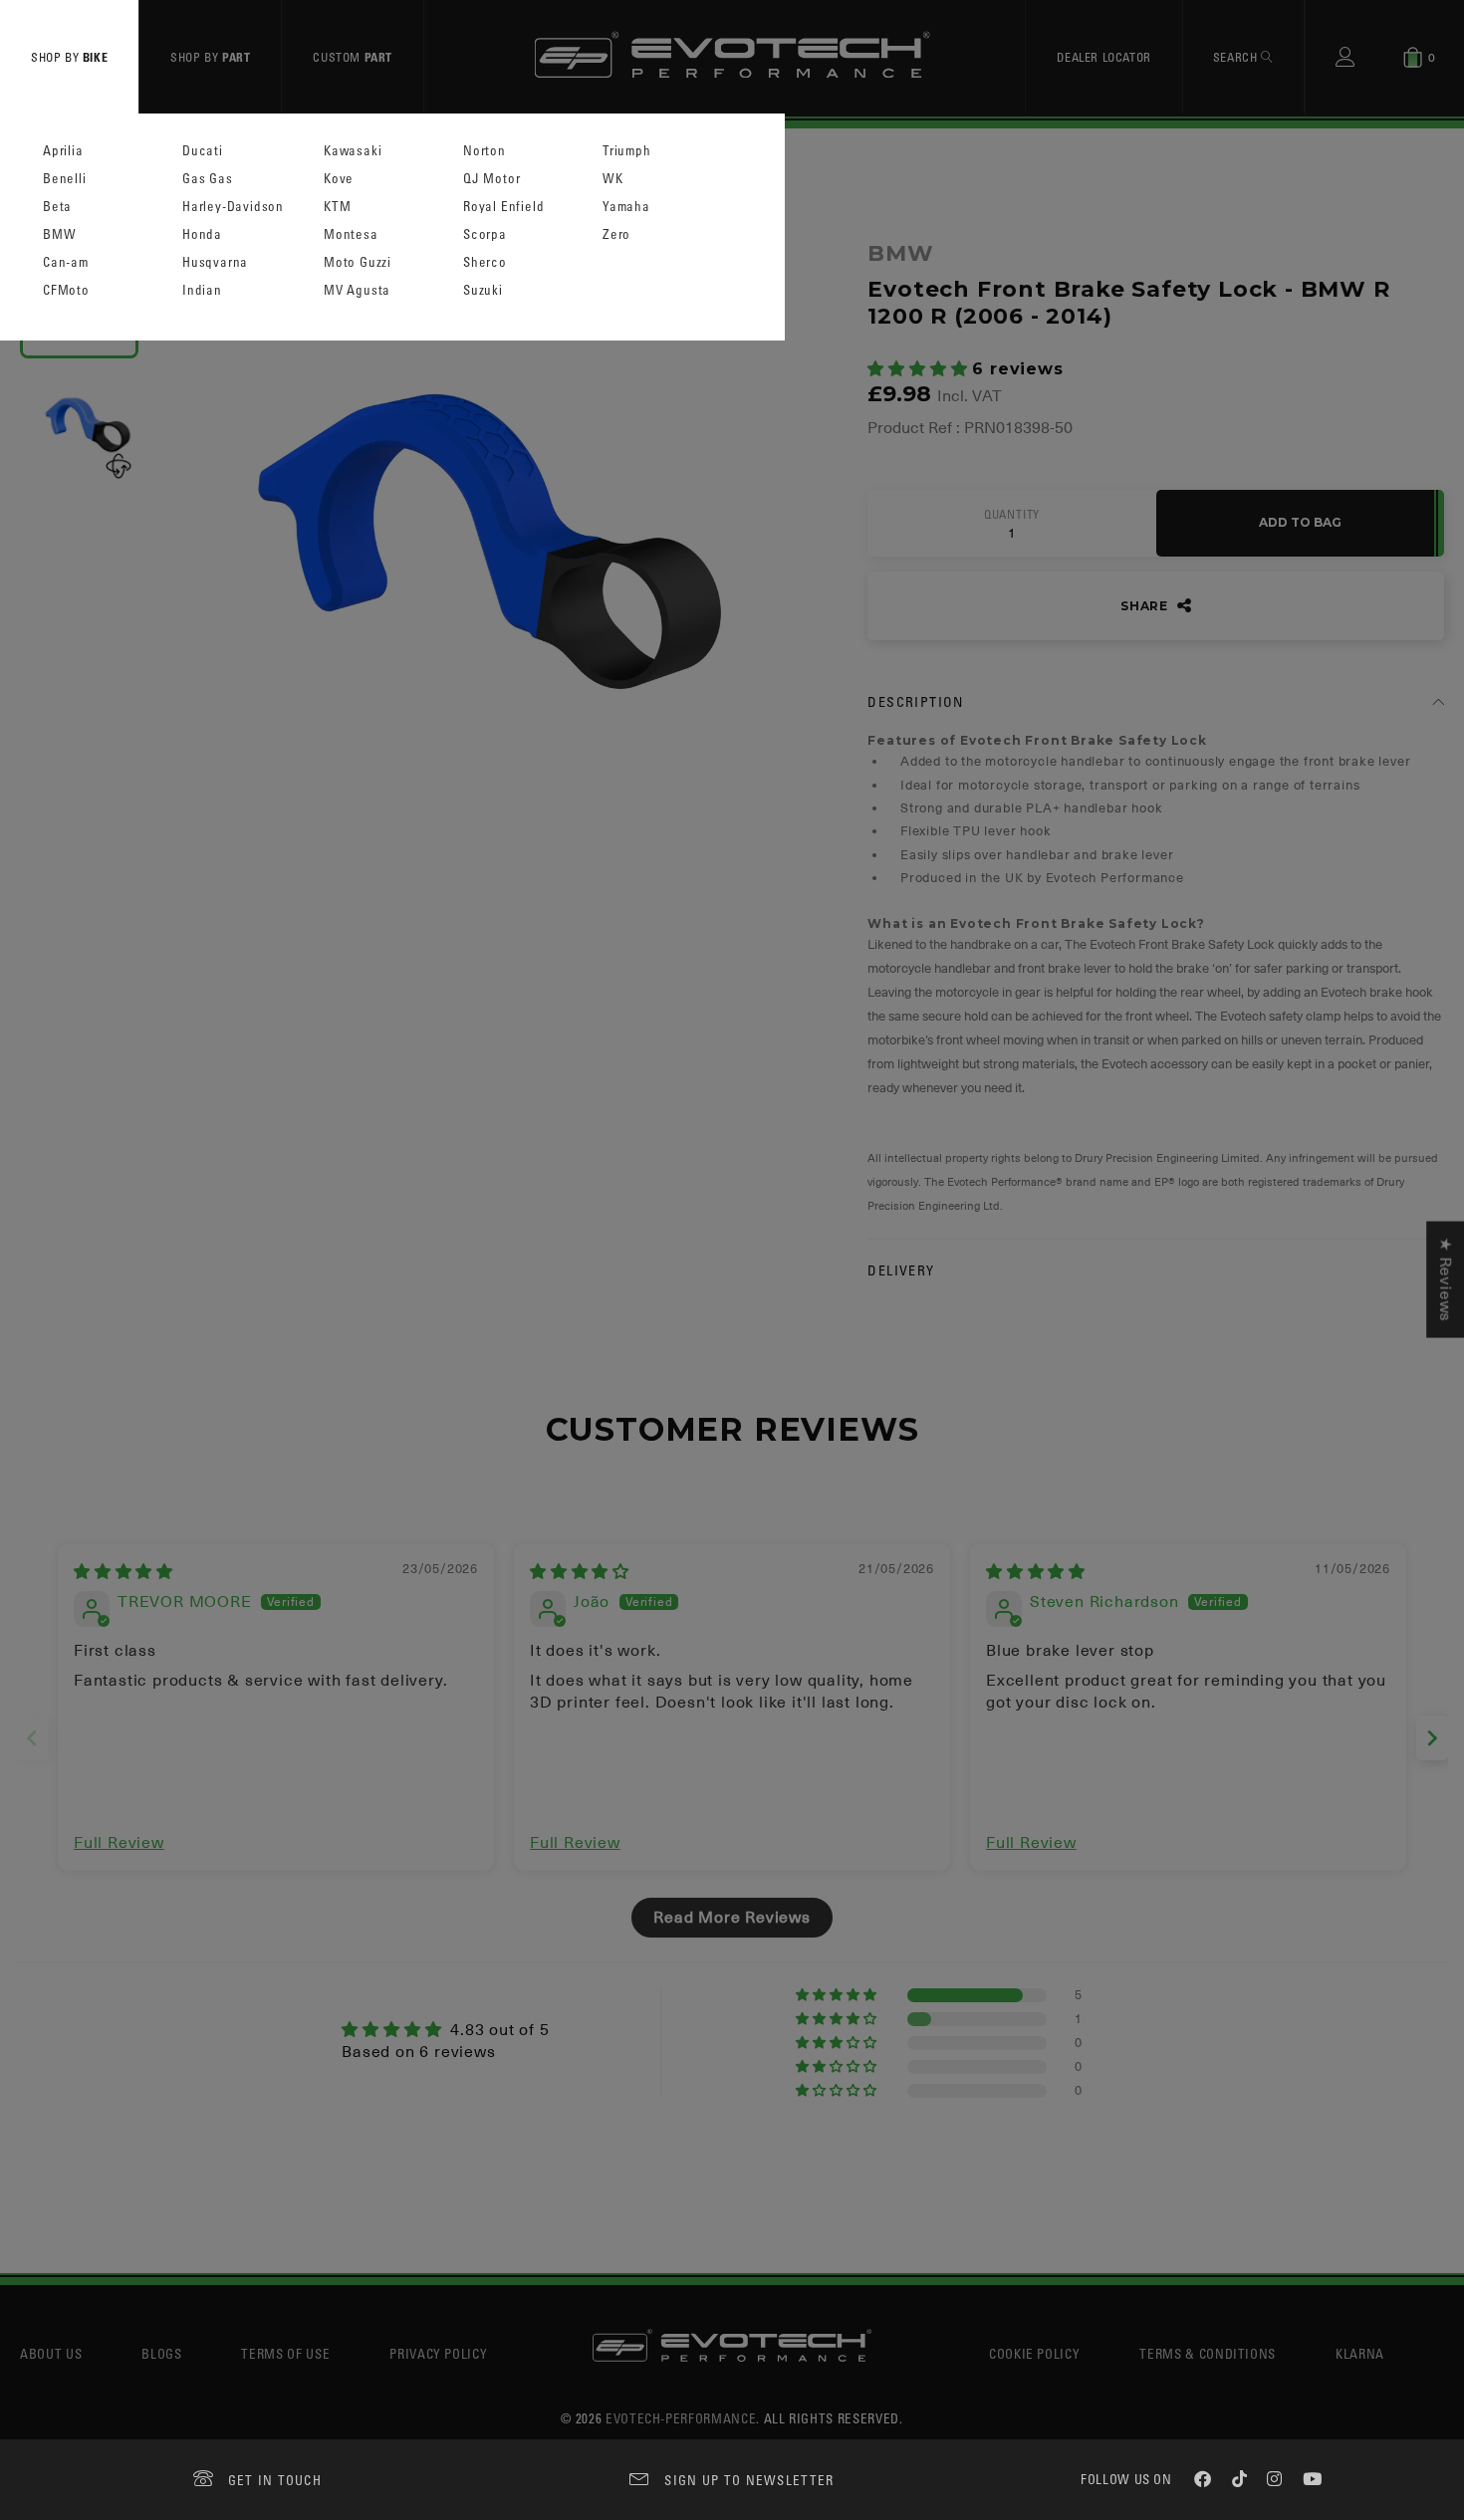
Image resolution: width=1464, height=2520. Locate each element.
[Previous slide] (32, 1738)
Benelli (65, 179)
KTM (337, 207)
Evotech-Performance (681, 2418)
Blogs (161, 2353)
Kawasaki (353, 151)
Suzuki (483, 290)
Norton (485, 151)
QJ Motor (491, 179)
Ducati (203, 151)
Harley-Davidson (233, 207)
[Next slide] (1432, 1738)
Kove (339, 179)
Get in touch (275, 2480)
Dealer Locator (1103, 57)
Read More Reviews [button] (732, 1918)
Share (1146, 606)
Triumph (627, 151)
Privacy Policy (438, 2353)
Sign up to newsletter (749, 2480)
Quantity (1012, 515)
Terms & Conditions (1208, 2353)
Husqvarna (215, 262)
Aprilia (63, 151)
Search (1237, 57)
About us (51, 2353)
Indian (202, 290)
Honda (202, 234)
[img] (123, 1572)
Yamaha (626, 207)
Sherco (485, 262)
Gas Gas (208, 179)
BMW (59, 234)
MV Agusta (357, 290)
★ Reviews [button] (1445, 1279)
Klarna (1360, 2353)
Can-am (66, 262)
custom (353, 57)
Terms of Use (285, 2353)
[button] (920, 369)
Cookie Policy (1034, 2353)
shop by (69, 57)
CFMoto (66, 290)
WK (613, 179)
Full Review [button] (119, 1843)
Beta (57, 207)
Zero (616, 234)
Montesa (351, 234)
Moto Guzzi (358, 262)
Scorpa (485, 234)
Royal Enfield (503, 207)
